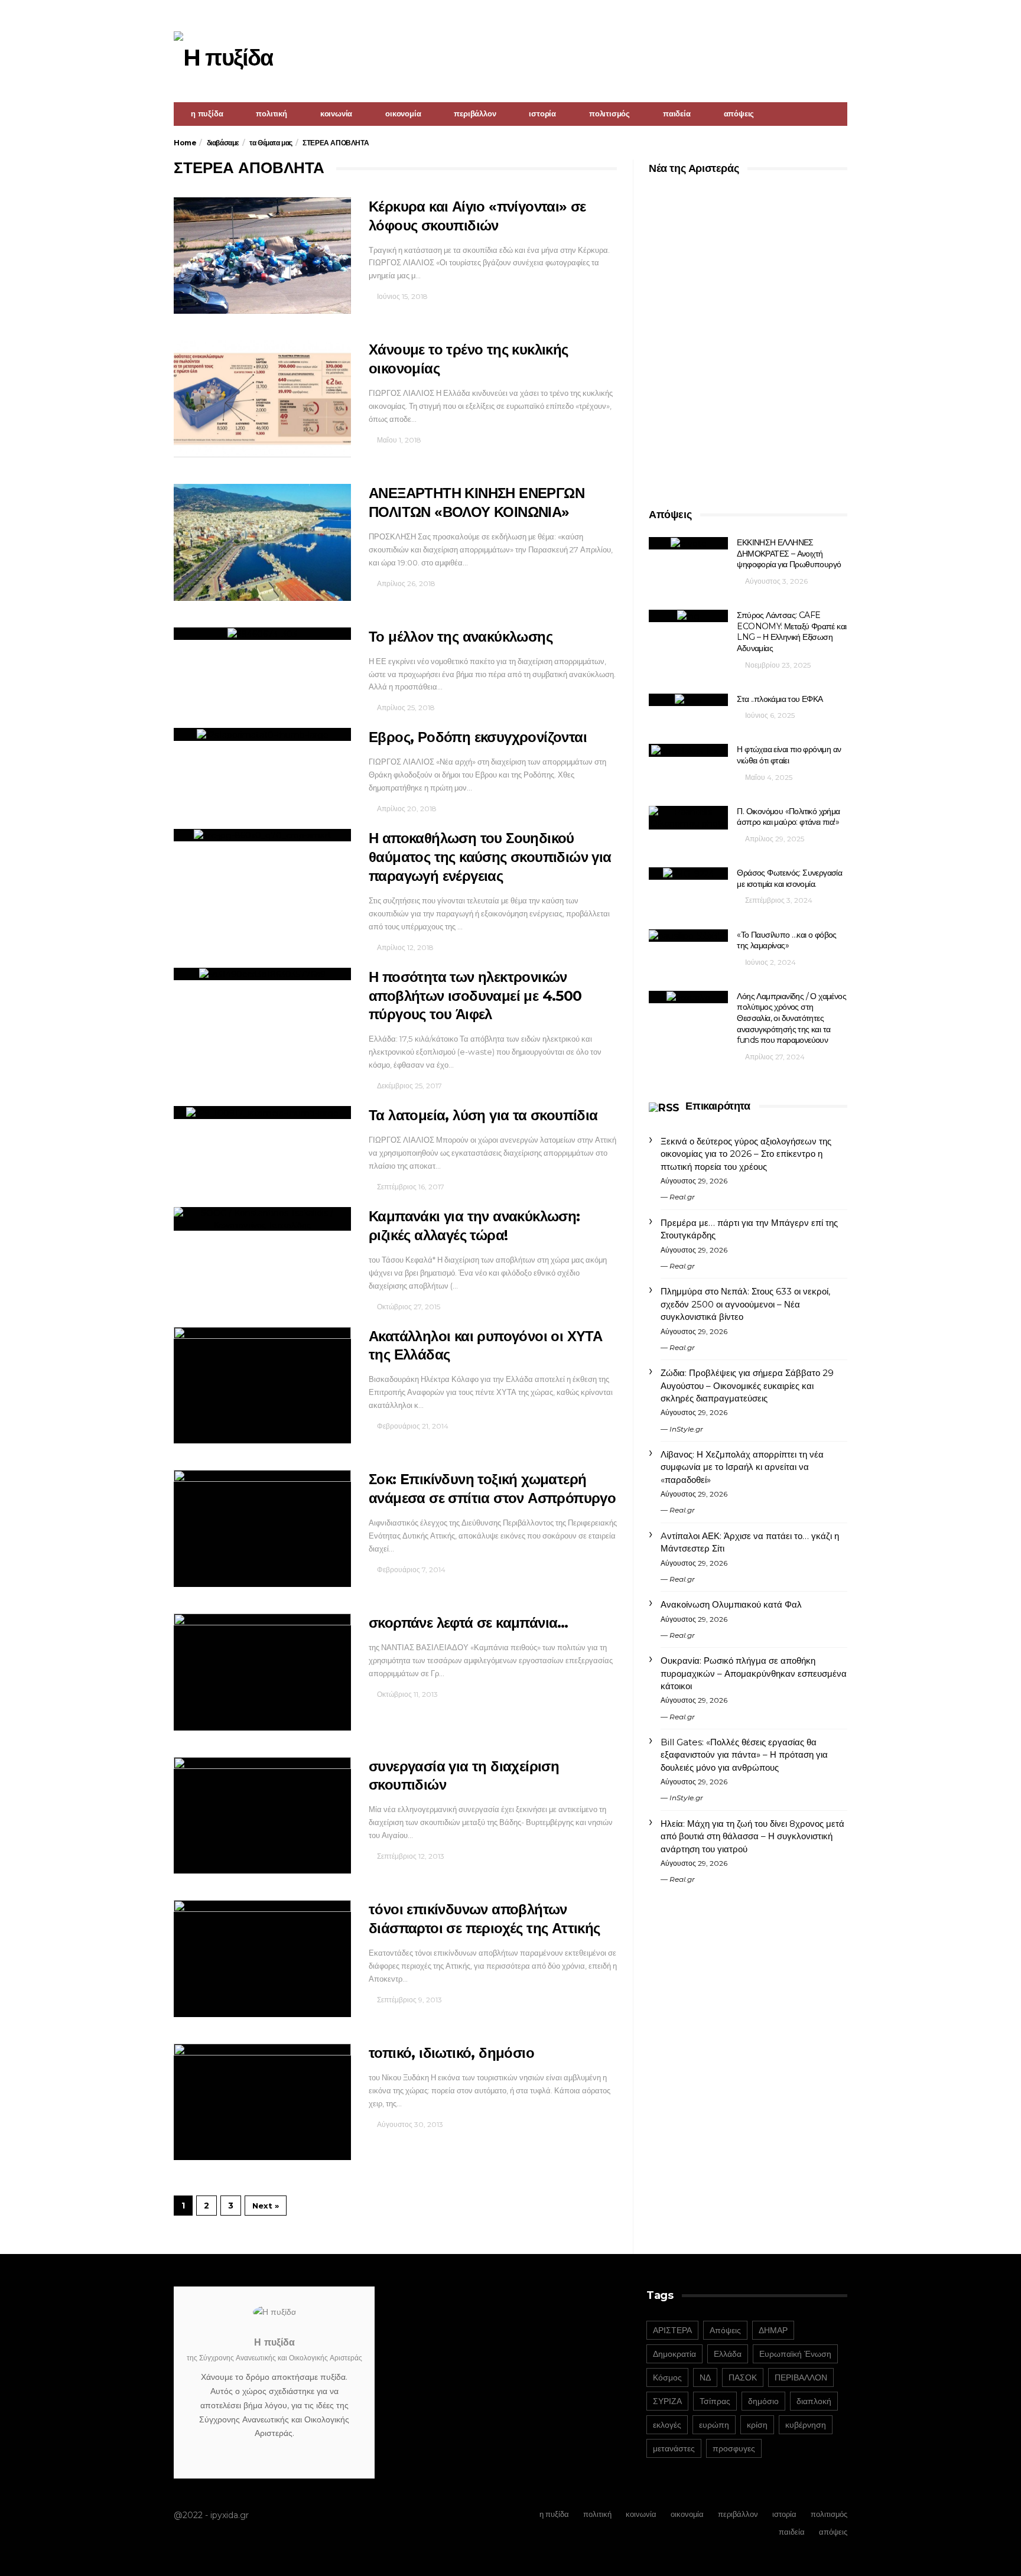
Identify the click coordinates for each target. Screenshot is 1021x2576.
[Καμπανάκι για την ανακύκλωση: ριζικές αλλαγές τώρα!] (262, 1219)
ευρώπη (714, 2425)
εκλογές (667, 2425)
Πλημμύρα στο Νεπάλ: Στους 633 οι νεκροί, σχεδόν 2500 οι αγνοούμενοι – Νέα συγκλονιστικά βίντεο (745, 1304)
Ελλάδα (728, 2354)
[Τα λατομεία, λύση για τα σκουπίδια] (262, 1112)
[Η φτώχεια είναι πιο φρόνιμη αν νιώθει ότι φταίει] (688, 750)
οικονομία (403, 113)
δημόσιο (763, 2401)
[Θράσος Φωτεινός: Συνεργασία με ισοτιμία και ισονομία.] (688, 874)
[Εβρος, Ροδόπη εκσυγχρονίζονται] (262, 734)
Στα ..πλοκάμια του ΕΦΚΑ (780, 699)
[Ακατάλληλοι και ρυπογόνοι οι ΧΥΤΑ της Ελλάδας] (262, 1385)
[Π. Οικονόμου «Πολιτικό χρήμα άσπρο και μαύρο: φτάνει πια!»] (688, 818)
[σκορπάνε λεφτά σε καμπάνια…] (262, 1672)
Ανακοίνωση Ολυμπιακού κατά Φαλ (731, 1604)
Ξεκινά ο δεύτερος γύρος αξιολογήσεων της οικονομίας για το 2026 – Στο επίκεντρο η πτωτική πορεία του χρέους (746, 1154)
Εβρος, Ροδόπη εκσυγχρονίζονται (478, 737)
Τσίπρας (715, 2401)
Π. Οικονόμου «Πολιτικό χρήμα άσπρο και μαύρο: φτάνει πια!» (788, 817)
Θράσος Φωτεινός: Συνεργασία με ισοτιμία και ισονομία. (789, 878)
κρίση (757, 2425)
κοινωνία (336, 113)
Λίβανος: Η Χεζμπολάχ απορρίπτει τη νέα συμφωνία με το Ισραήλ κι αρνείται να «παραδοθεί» (742, 1467)
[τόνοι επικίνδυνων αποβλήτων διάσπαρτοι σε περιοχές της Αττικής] (262, 1959)
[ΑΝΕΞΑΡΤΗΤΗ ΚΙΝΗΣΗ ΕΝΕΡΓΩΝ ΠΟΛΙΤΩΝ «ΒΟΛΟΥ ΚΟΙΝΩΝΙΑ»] (262, 542)
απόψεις (739, 113)
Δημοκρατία (674, 2354)
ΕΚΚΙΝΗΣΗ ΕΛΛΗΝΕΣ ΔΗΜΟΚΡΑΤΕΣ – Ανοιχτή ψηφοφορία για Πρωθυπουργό (789, 553)
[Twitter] (840, 15)
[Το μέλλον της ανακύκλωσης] (262, 634)
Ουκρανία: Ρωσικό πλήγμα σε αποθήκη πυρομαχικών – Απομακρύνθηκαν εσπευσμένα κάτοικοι (754, 1673)
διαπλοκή (814, 2401)
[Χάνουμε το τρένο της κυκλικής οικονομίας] (262, 399)
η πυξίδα (207, 113)
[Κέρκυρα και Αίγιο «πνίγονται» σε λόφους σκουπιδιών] (262, 256)
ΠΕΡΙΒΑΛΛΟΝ (801, 2377)
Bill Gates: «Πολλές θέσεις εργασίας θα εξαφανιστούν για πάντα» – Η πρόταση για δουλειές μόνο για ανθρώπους (744, 1755)
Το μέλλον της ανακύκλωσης (461, 637)
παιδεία (677, 113)
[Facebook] (825, 15)
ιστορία (542, 113)
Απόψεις (725, 2330)
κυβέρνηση (806, 2425)
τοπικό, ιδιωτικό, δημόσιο (451, 2053)
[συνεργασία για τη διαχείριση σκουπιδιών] (262, 1816)
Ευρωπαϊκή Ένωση (795, 2354)
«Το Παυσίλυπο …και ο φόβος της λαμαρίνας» (786, 940)
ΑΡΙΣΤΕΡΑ (672, 2330)
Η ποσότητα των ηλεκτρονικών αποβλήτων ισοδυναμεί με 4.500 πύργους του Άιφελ (475, 996)
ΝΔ (705, 2377)
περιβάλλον (475, 113)
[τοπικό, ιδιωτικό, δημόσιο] (262, 2102)
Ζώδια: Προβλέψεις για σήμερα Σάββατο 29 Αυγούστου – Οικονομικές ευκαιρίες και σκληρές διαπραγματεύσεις (747, 1385)
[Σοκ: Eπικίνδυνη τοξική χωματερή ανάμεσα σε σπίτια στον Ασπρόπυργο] (262, 1528)
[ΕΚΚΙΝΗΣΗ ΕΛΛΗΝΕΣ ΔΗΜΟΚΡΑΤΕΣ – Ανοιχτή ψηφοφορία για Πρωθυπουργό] (688, 543)
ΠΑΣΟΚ (743, 2377)
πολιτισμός (609, 113)
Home (185, 143)
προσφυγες (734, 2448)
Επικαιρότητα (718, 1106)
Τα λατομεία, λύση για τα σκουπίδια (483, 1115)
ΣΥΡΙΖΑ (667, 2401)
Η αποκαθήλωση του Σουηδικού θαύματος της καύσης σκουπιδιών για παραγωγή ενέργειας (490, 857)
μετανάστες (674, 2448)
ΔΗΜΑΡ (773, 2330)
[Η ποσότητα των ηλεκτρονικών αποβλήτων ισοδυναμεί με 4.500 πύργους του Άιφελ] (262, 974)
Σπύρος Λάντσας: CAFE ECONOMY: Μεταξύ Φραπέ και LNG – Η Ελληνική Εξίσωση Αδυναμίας (791, 632)
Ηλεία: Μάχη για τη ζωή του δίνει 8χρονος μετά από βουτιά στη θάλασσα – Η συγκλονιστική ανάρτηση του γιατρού (752, 1836)
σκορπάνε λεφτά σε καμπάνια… (469, 1623)
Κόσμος (667, 2377)
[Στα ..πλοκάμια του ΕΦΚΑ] (688, 700)
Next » (266, 2206)
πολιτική (271, 113)
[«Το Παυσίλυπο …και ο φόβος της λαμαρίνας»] (688, 936)
